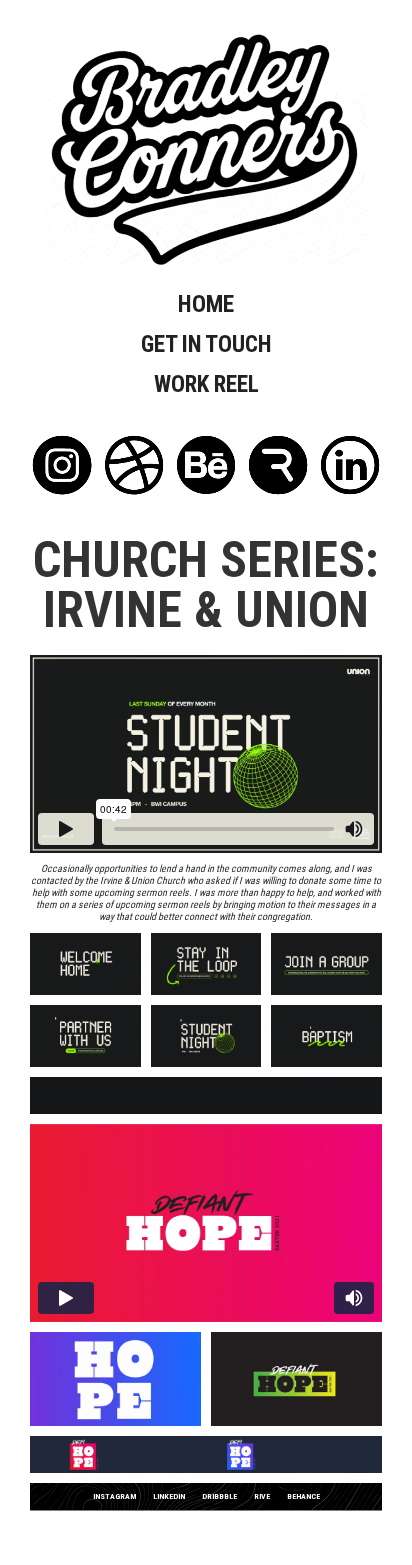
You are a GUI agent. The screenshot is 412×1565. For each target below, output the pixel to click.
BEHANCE (303, 1496)
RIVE (262, 1496)
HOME (206, 304)
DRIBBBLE (219, 1496)
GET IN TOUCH (206, 344)
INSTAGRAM (114, 1496)
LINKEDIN (169, 1496)
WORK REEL (206, 384)
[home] (206, 149)
